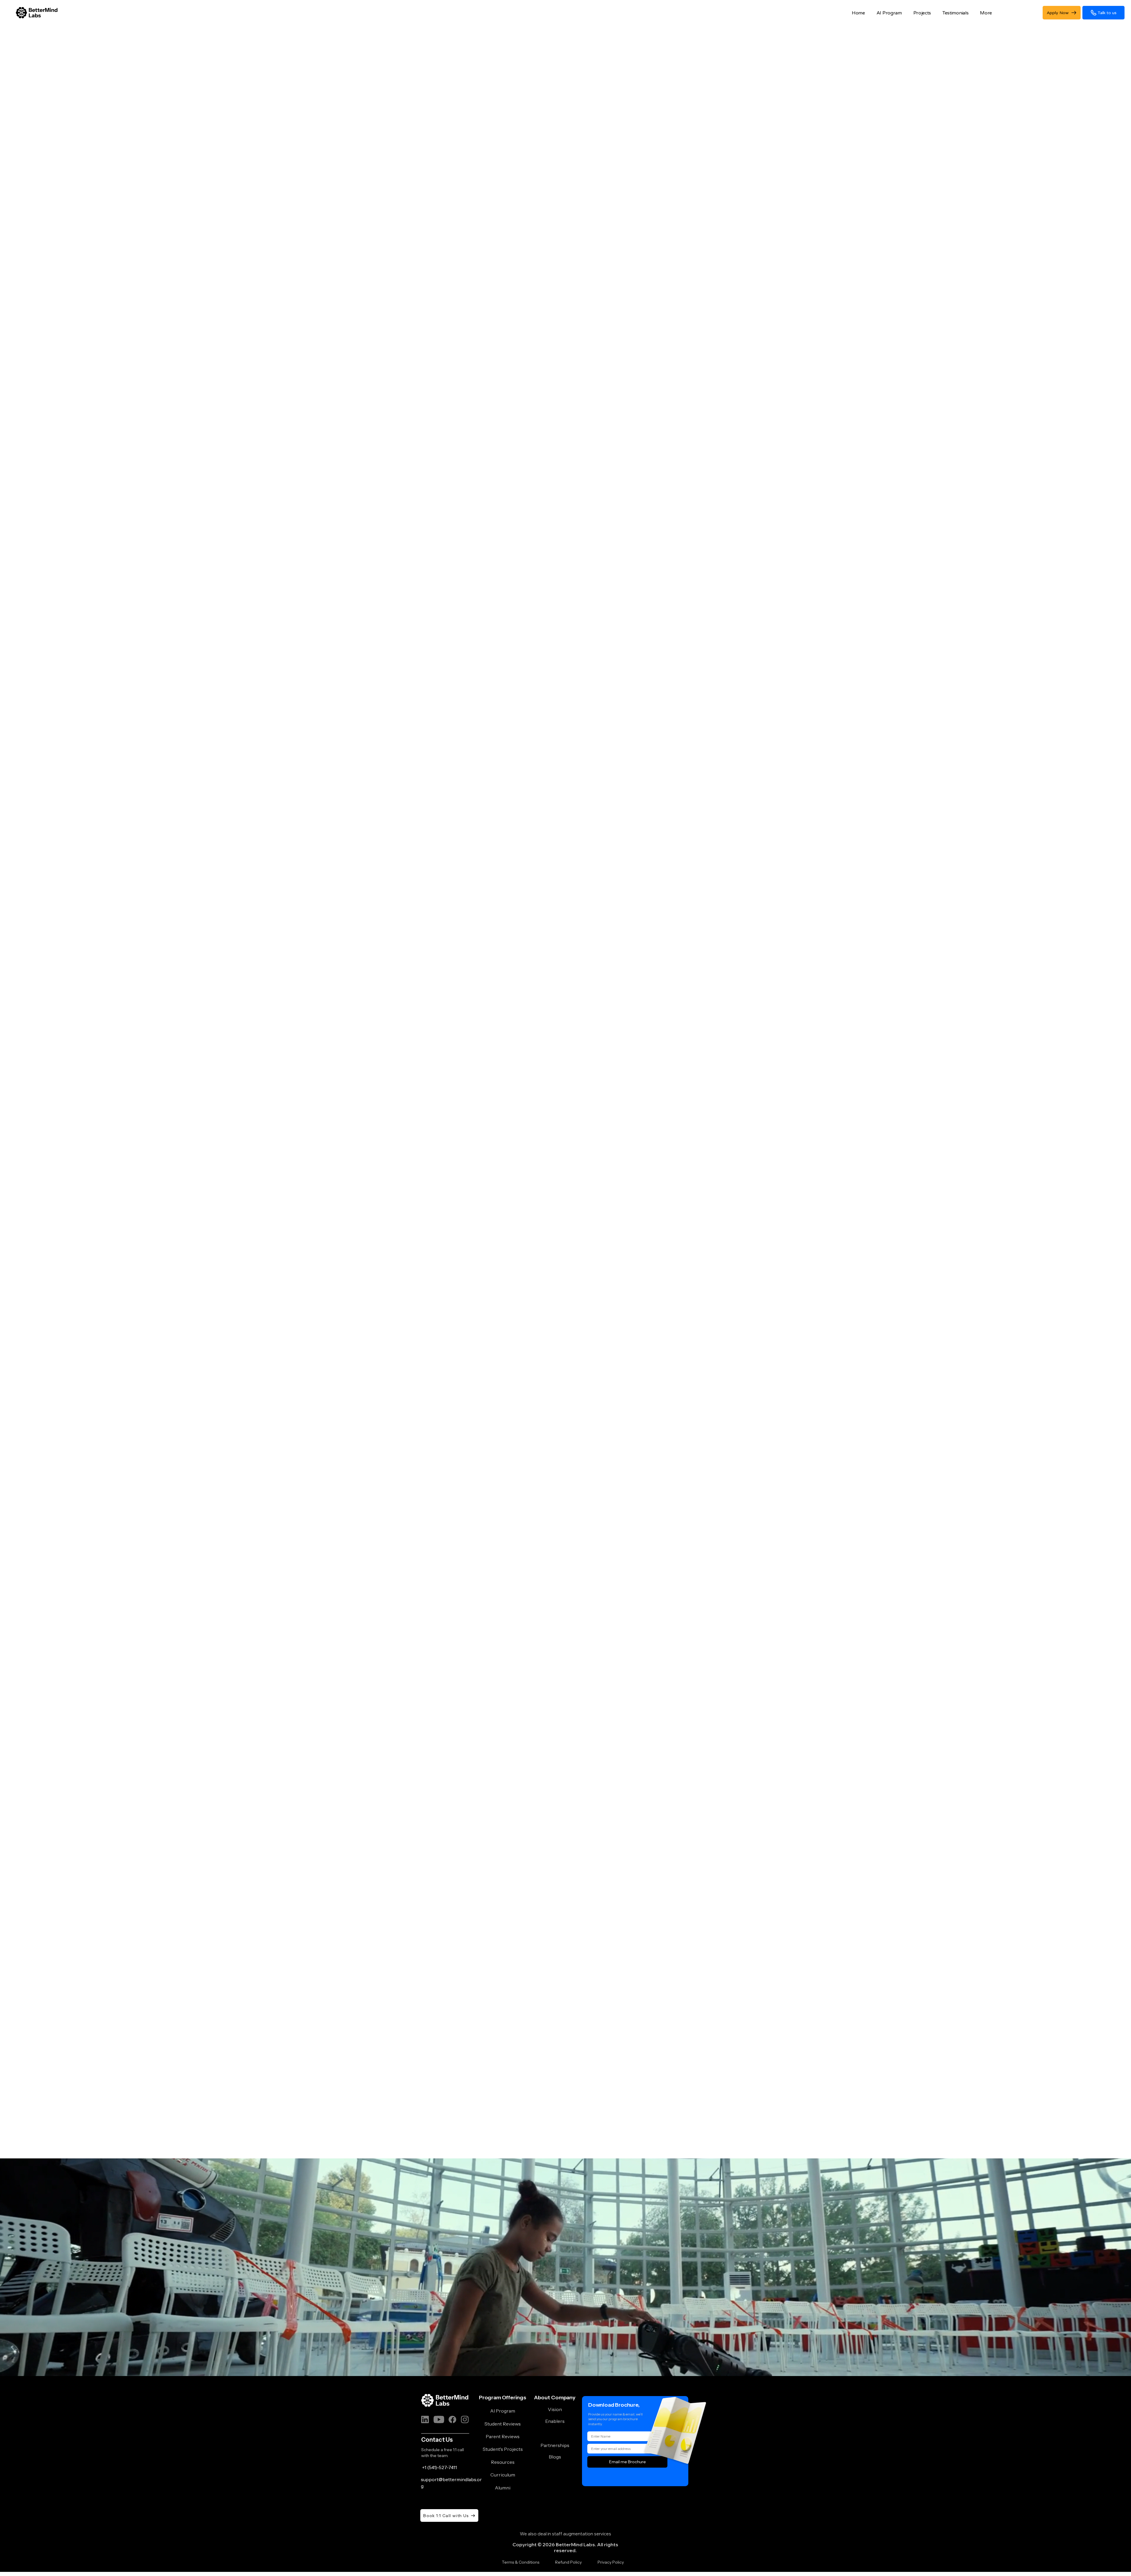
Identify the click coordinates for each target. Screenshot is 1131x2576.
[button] (954, 13)
